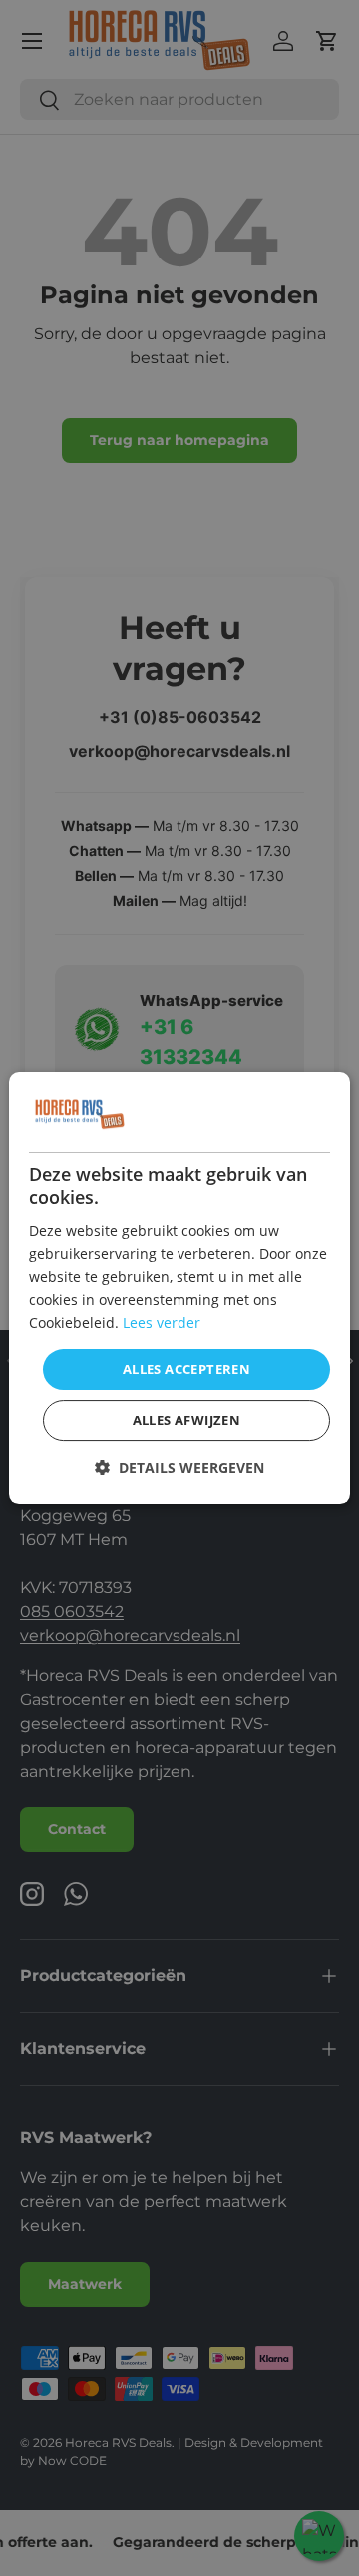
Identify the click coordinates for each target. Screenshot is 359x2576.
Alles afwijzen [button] (187, 1420)
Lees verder (162, 1323)
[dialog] (179, 1288)
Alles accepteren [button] (186, 1369)
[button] (179, 1468)
